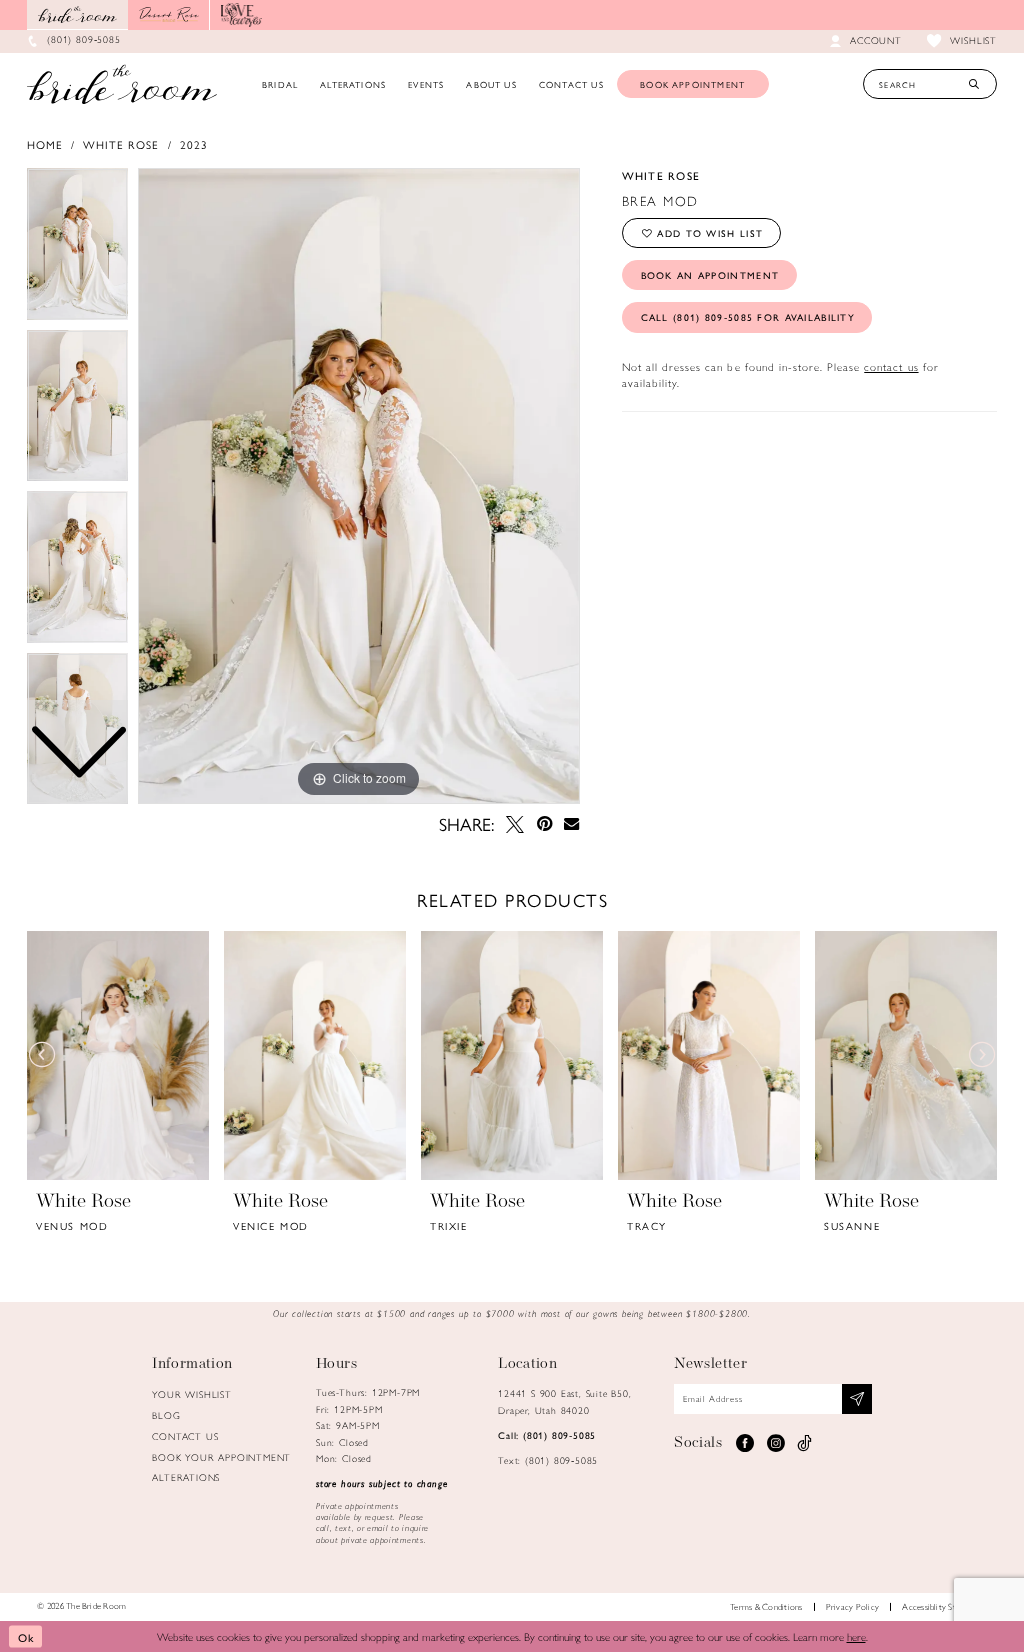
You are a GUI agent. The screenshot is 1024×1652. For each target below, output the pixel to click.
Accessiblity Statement (944, 1606)
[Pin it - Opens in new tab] (544, 824)
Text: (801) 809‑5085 (548, 1460)
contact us (891, 366)
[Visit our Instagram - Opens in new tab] (775, 1443)
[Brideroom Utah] (122, 84)
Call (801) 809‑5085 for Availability (748, 317)
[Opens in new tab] (169, 15)
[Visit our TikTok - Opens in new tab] (805, 1443)
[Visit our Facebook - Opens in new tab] (744, 1443)
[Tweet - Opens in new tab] (514, 824)
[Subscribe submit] (857, 1399)
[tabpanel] (359, 486)
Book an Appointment (710, 275)
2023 (194, 144)
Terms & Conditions (766, 1606)
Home (45, 144)
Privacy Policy (852, 1606)
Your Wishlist (191, 1394)
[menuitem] (280, 84)
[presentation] (118, 1055)
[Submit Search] (973, 84)
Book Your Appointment (221, 1457)
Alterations (186, 1477)
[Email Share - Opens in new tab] (572, 824)
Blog (166, 1415)
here (856, 1636)
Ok (26, 1636)
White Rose (121, 144)
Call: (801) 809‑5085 (547, 1435)
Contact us (185, 1436)
